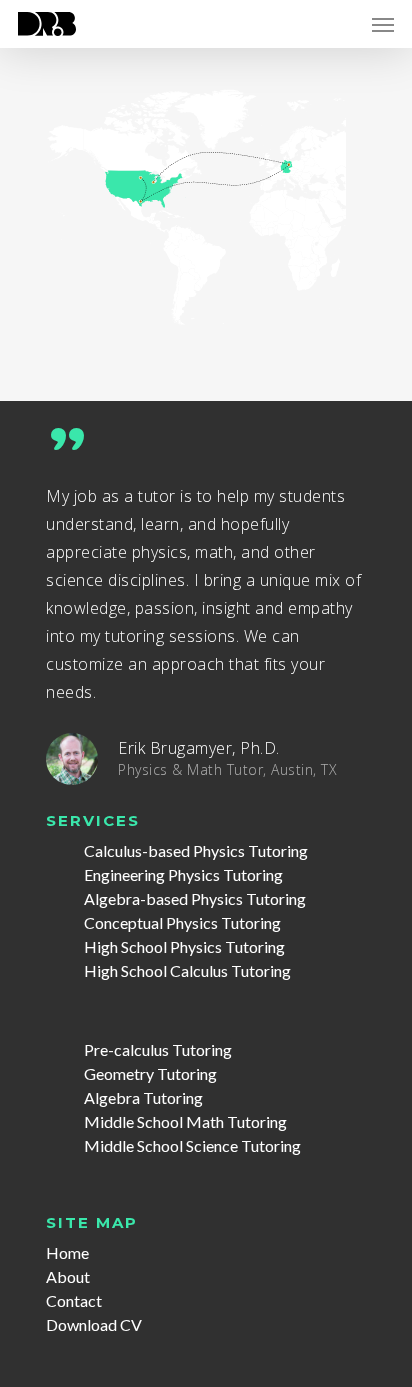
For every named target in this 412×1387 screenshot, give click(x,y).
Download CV (94, 1324)
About (68, 1276)
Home (67, 1252)
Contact (74, 1300)
